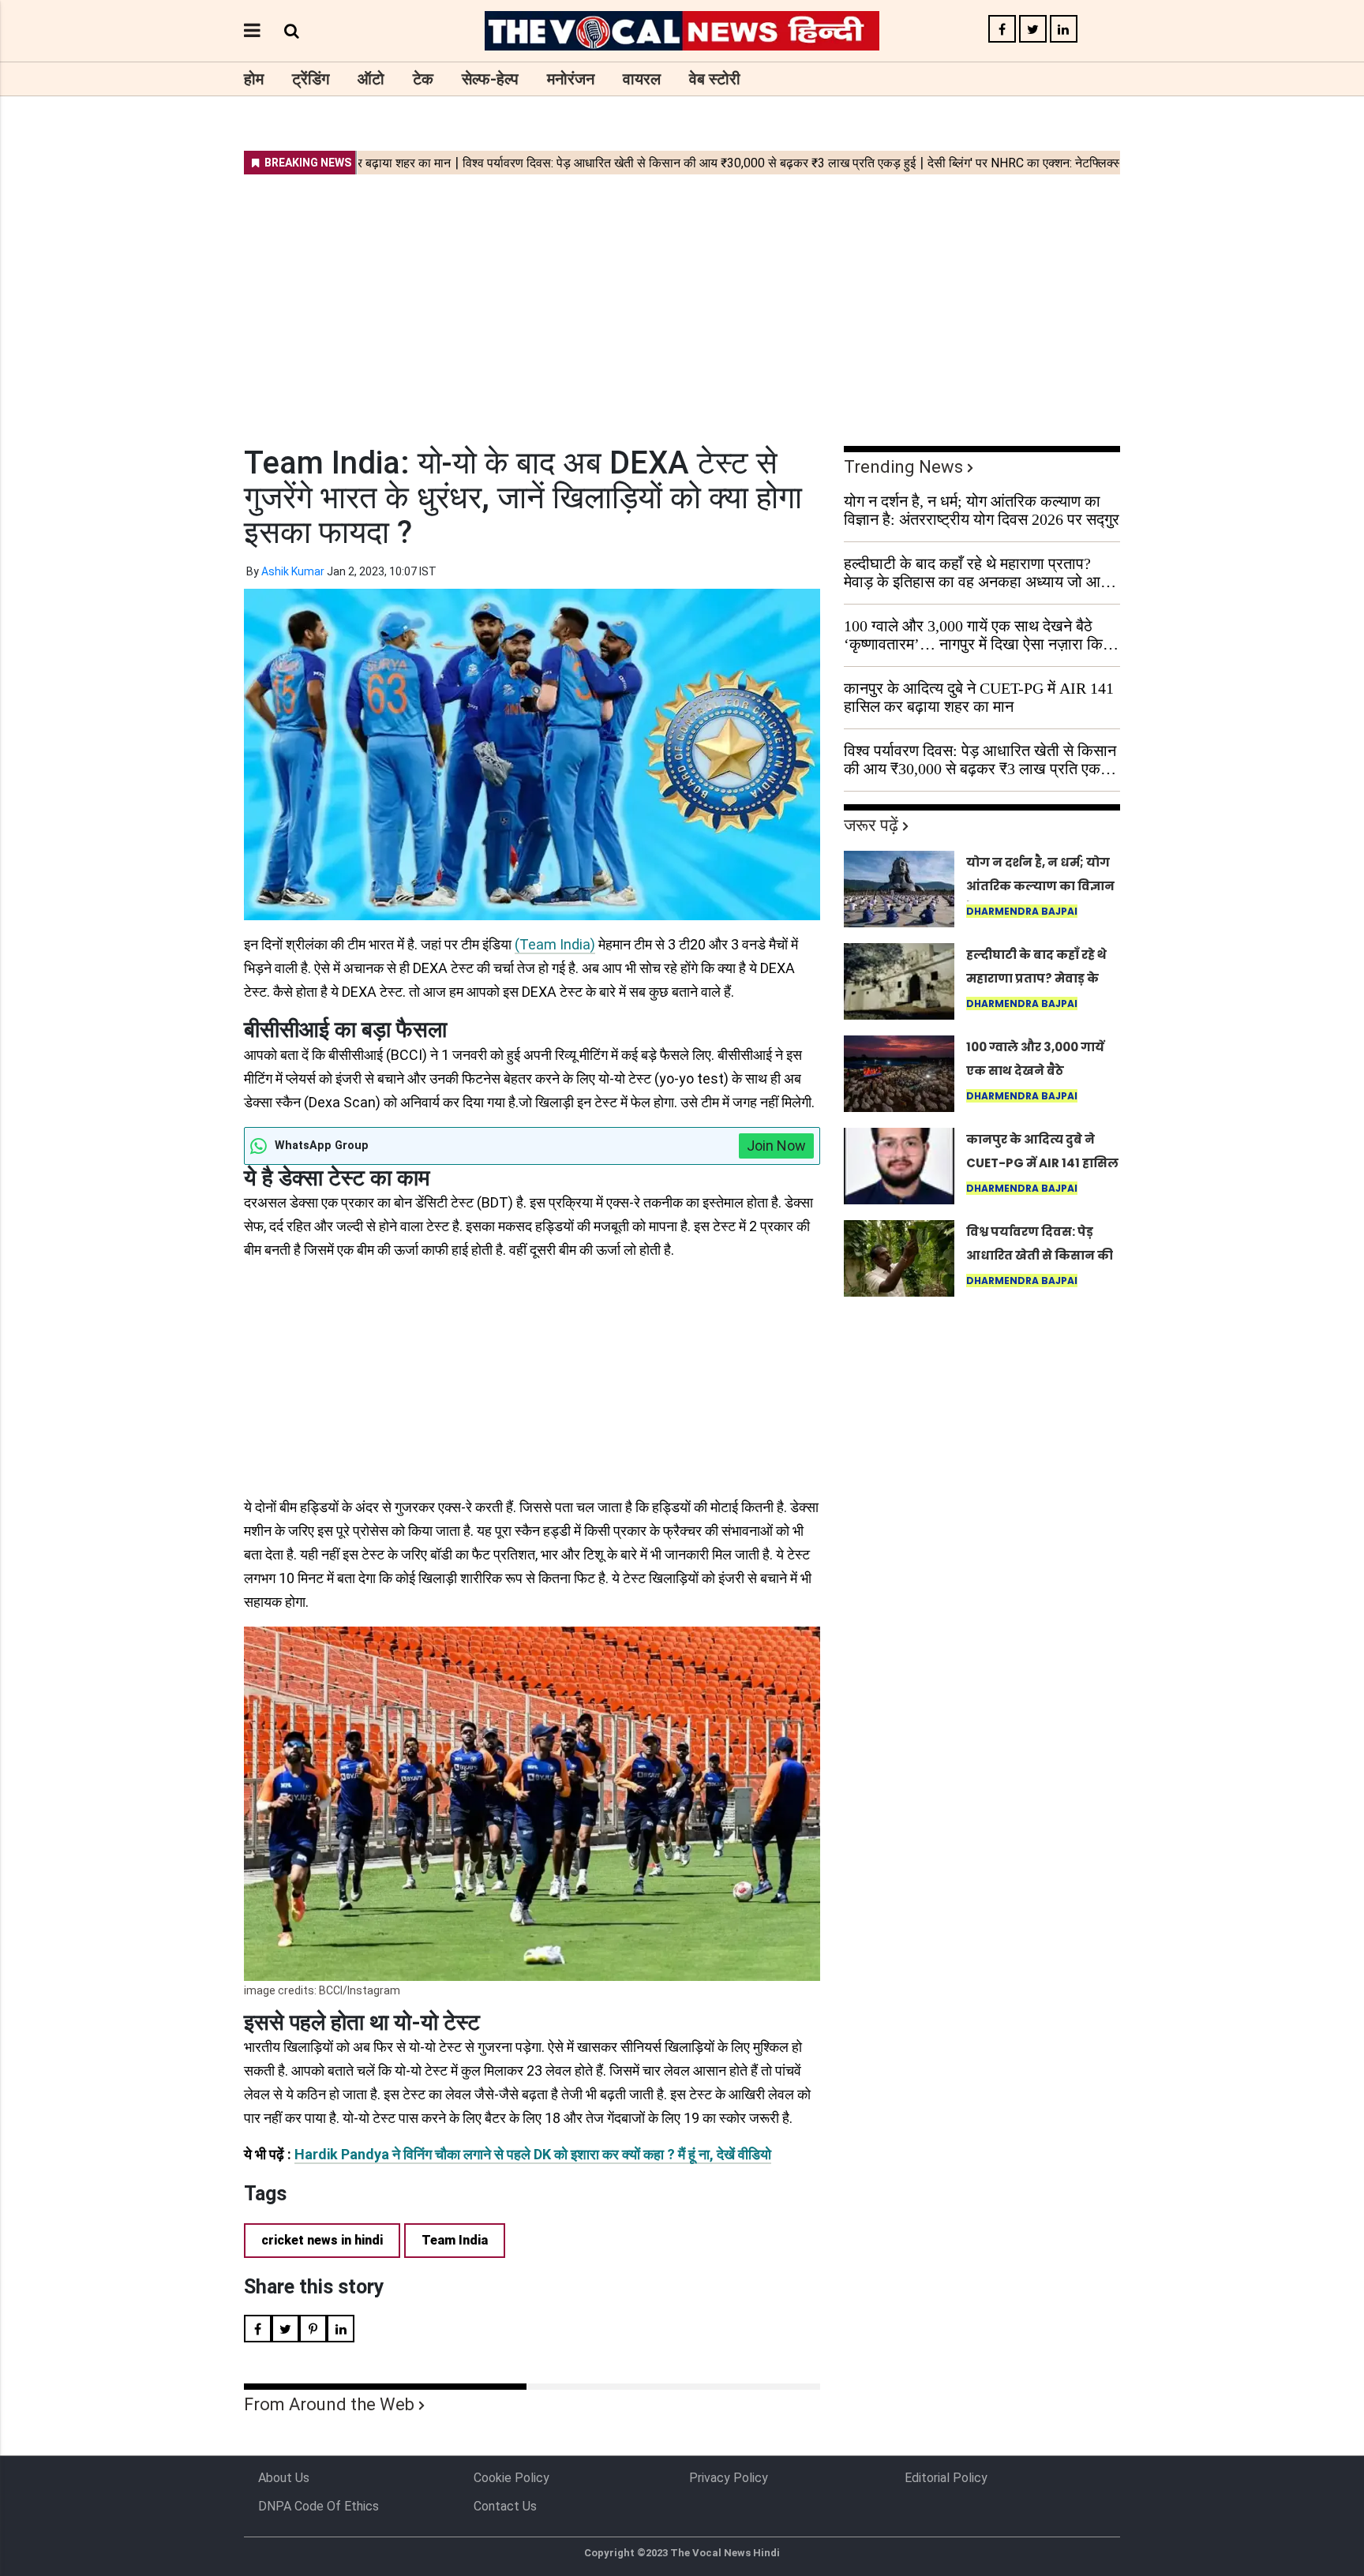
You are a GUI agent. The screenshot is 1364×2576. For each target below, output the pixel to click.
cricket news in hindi (322, 2240)
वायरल (642, 79)
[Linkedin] (1064, 30)
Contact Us (505, 2506)
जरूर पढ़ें (871, 825)
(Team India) (555, 944)
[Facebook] (1002, 30)
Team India (455, 2240)
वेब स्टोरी (715, 79)
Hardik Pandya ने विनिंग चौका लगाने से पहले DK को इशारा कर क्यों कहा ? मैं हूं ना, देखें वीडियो (533, 2154)
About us (284, 2478)
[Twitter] (1033, 30)
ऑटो (371, 79)
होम (254, 79)
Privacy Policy (729, 2478)
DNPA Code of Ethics (319, 2506)
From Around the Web (329, 2404)
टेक (423, 79)
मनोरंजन (571, 79)
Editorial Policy (946, 2478)
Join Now (776, 1146)
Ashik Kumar (293, 571)
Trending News (903, 467)
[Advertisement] (682, 300)
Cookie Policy (511, 2478)
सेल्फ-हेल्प (490, 79)
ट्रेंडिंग (311, 79)
